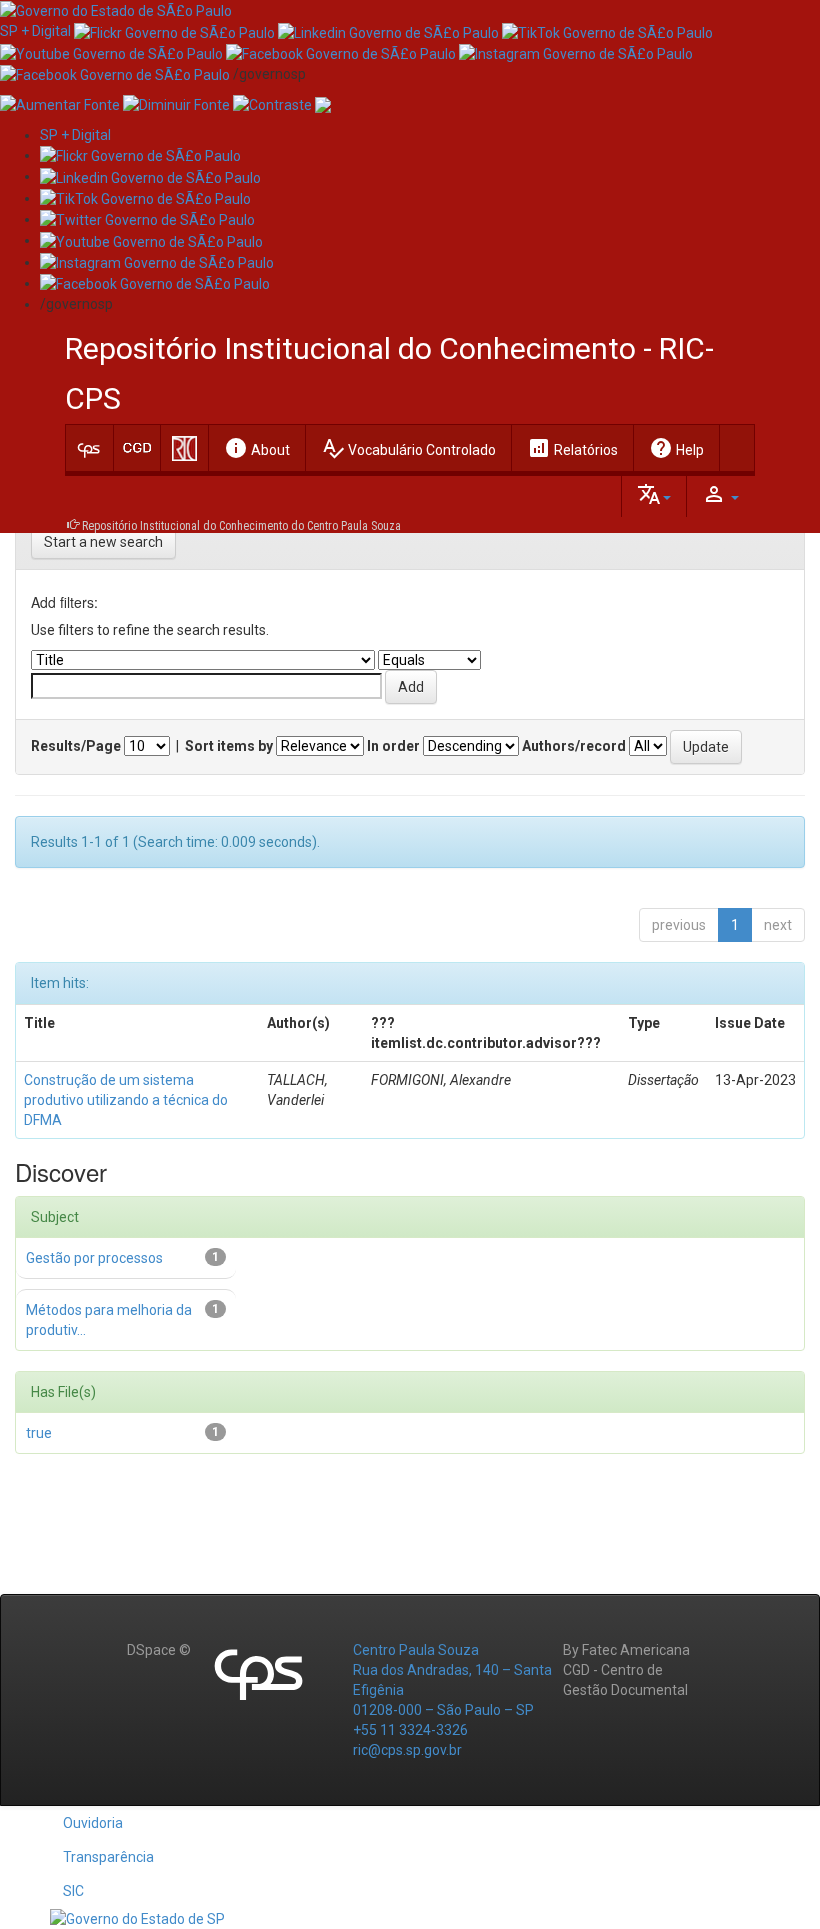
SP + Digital (35, 31)
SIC (73, 1891)
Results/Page (76, 746)
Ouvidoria (93, 1823)
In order (393, 746)
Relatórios (572, 448)
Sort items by (229, 746)
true (39, 1433)
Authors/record (574, 746)
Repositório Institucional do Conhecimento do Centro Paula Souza (241, 526)
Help (676, 448)
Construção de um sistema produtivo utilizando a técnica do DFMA (126, 1100)
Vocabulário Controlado (408, 448)
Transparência (108, 1857)
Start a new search (103, 542)
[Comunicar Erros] (323, 104)
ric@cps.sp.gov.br (407, 1750)
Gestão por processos (94, 1258)
